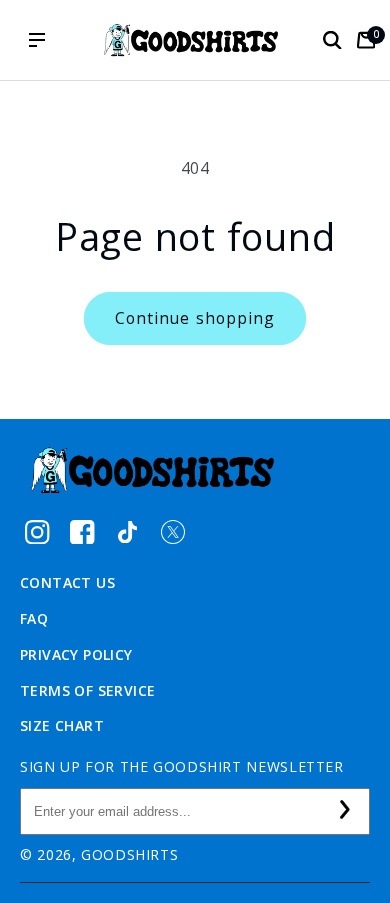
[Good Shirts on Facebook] (82, 531)
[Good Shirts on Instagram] (37, 531)
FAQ (34, 618)
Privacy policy (76, 654)
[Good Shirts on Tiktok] (127, 531)
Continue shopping (195, 318)
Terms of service (87, 690)
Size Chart (62, 725)
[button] (332, 40)
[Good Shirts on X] (172, 531)
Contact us (67, 582)
